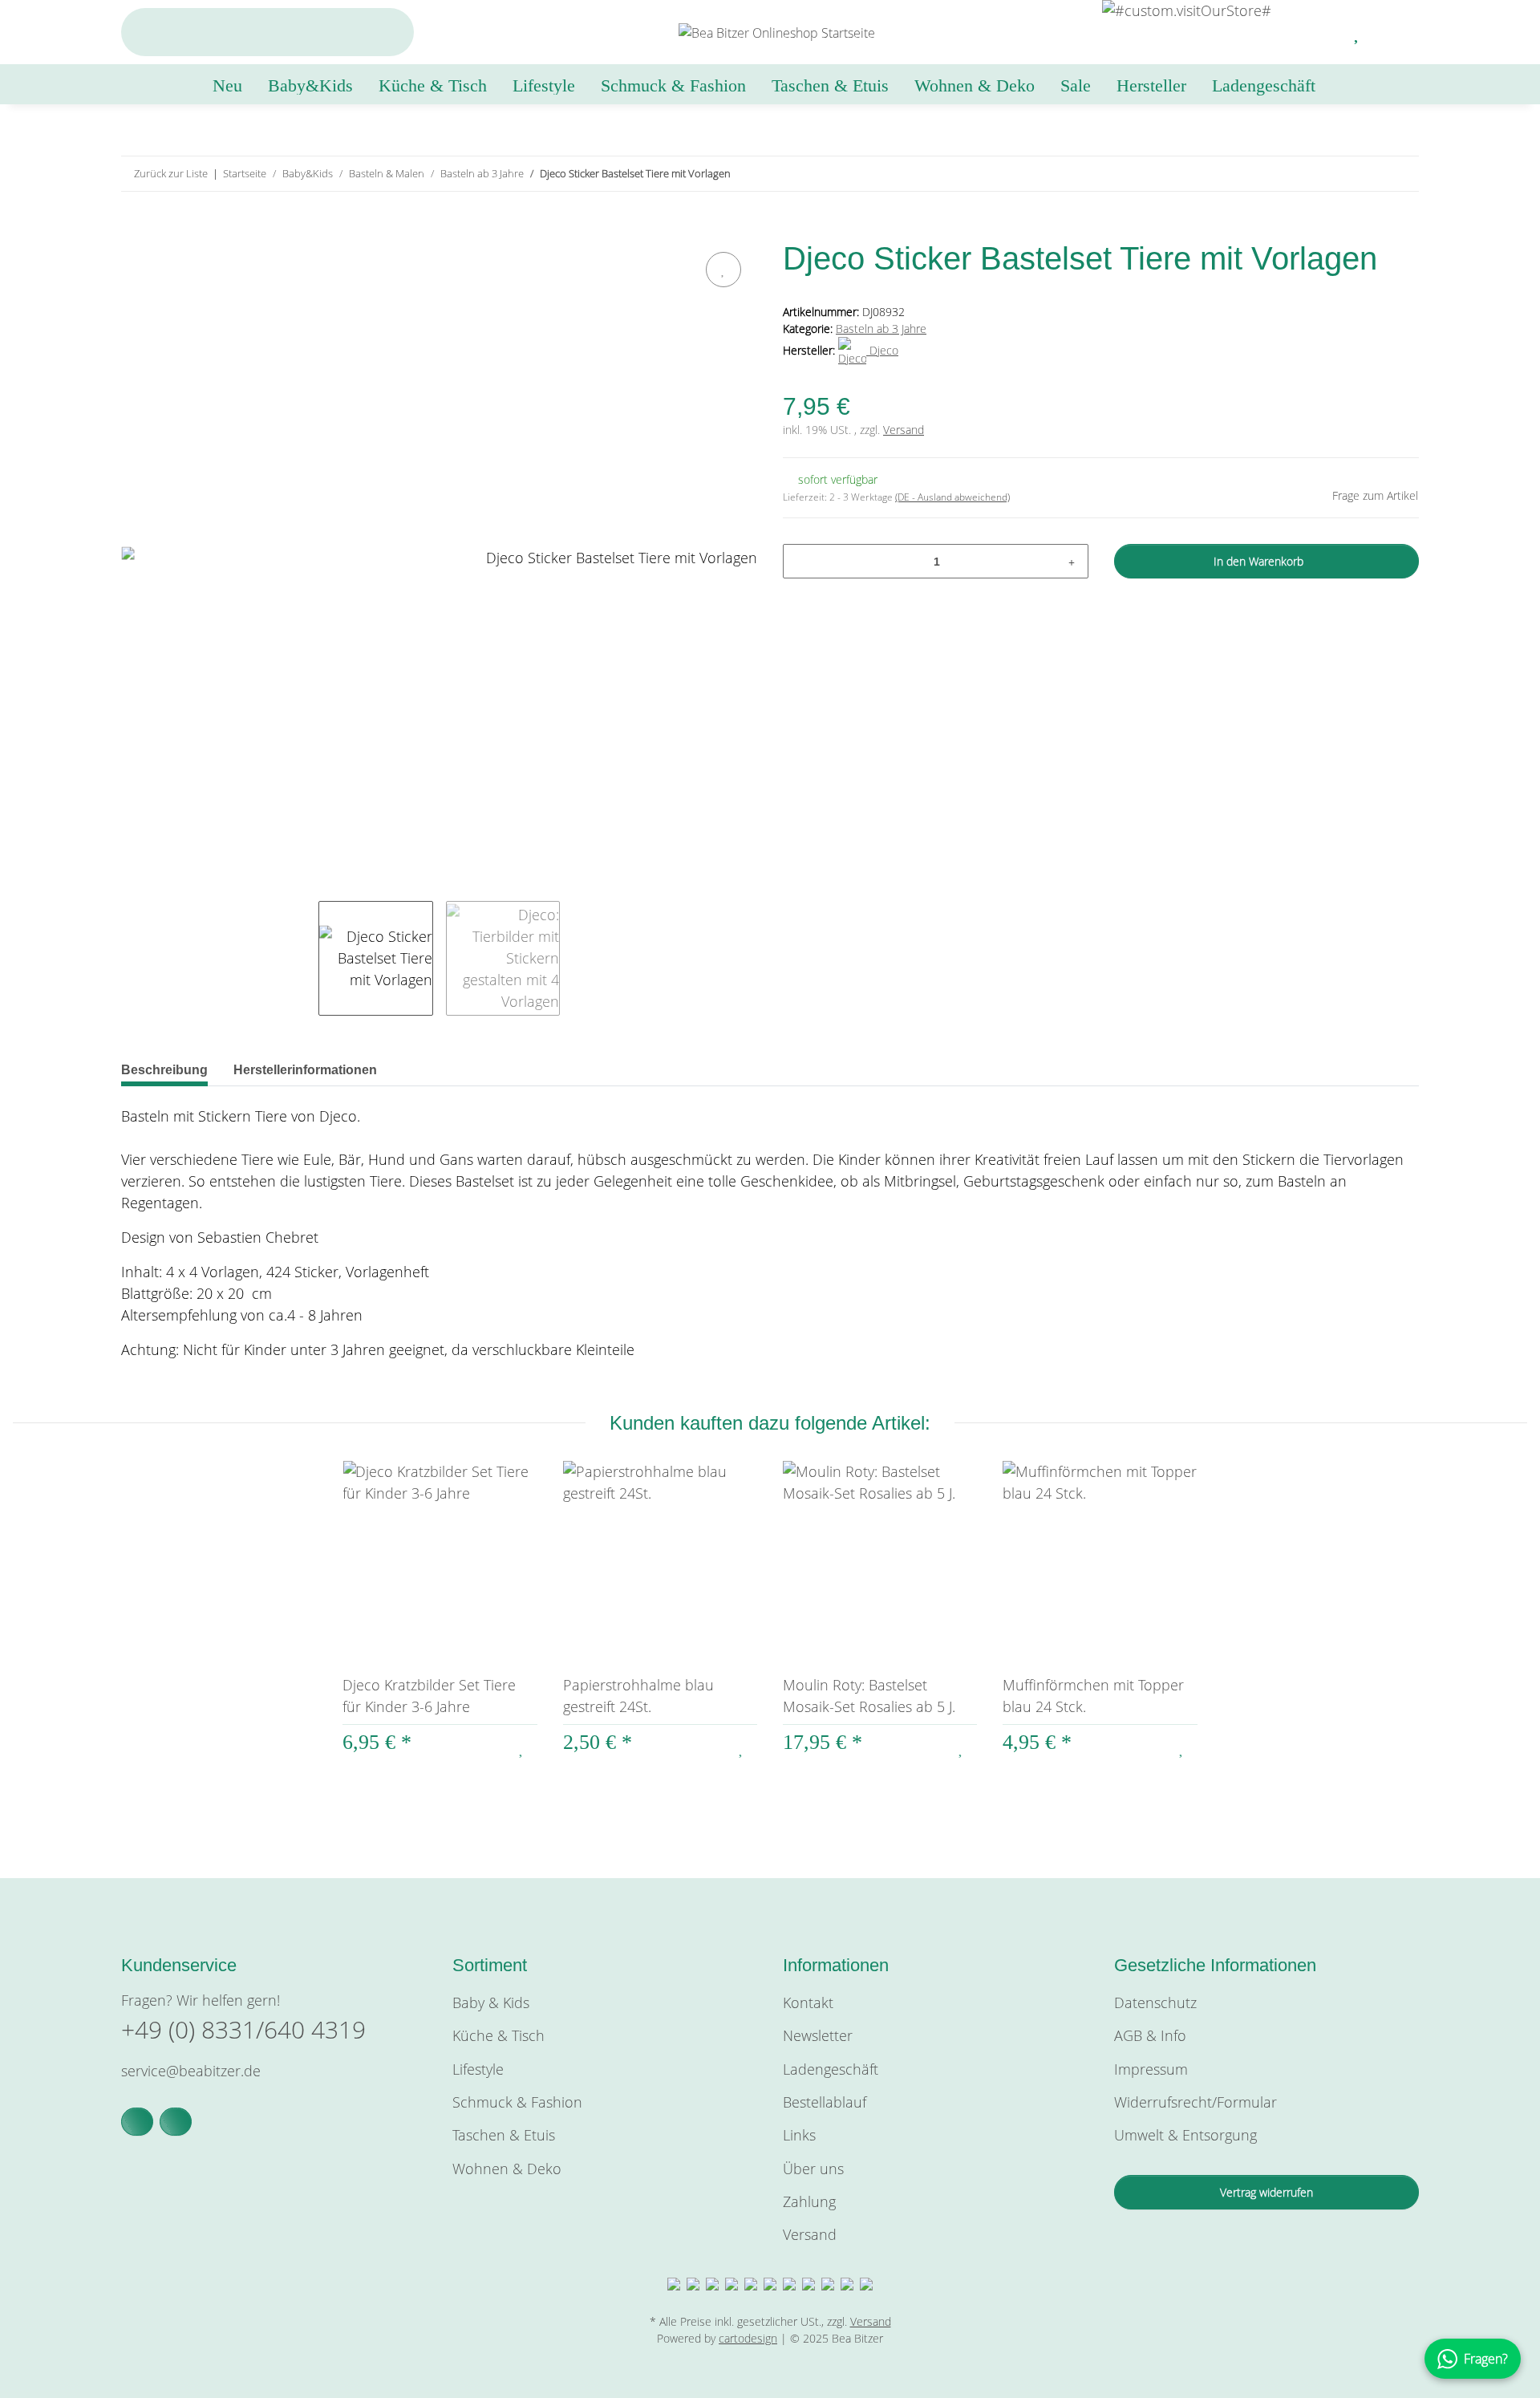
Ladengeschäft (1264, 85)
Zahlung (809, 2201)
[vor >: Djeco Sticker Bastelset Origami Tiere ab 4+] (1402, 174)
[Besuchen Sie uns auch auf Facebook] (137, 2122)
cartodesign (748, 2338)
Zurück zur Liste (171, 173)
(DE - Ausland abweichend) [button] (952, 497)
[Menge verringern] (801, 561)
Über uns (813, 2169)
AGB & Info (1150, 2035)
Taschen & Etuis (504, 2135)
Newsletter (818, 2035)
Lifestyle (478, 2069)
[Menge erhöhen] (1072, 561)
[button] (1319, 32)
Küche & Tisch (498, 2035)
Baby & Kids (491, 2002)
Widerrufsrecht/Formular (1196, 2102)
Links (799, 2135)
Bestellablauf (825, 2102)
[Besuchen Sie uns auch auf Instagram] (176, 2122)
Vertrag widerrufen (1266, 2192)
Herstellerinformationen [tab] (305, 1070)
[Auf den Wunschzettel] (723, 270)
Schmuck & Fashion (517, 2102)
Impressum (1151, 2069)
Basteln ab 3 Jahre (881, 329)
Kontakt (808, 2002)
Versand (904, 430)
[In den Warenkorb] (134, 229)
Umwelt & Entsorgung (1185, 2135)
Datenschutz (1155, 2002)
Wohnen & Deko (507, 2169)
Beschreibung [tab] (164, 1070)
